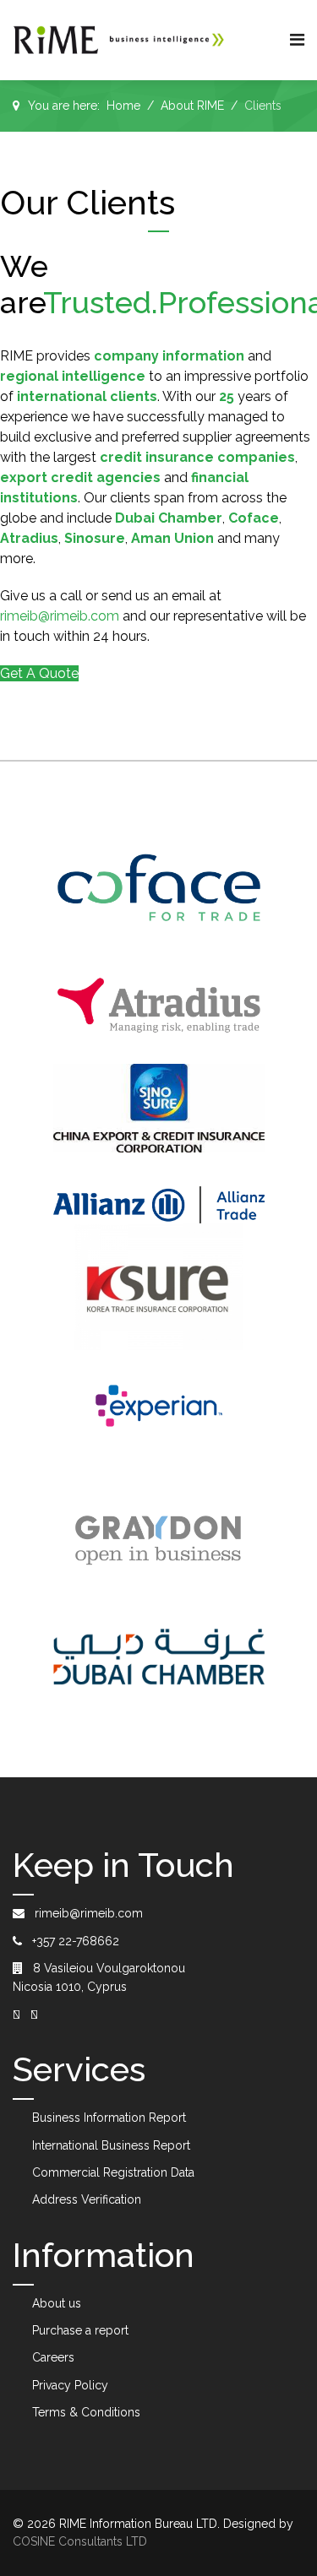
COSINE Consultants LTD (80, 2541)
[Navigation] (297, 40)
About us (57, 2303)
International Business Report (111, 2145)
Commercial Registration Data (113, 2172)
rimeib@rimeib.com (60, 616)
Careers (53, 2357)
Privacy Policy (70, 2385)
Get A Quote (39, 673)
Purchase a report (80, 2330)
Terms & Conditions (86, 2412)
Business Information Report (109, 2118)
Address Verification (87, 2199)
